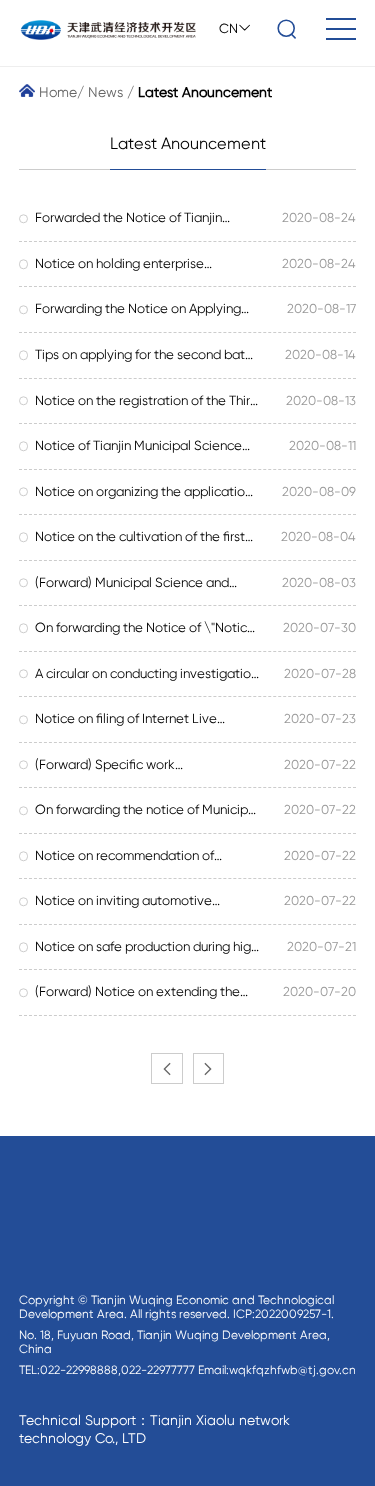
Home (56, 92)
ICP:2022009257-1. (283, 1314)
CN (228, 28)
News (105, 92)
